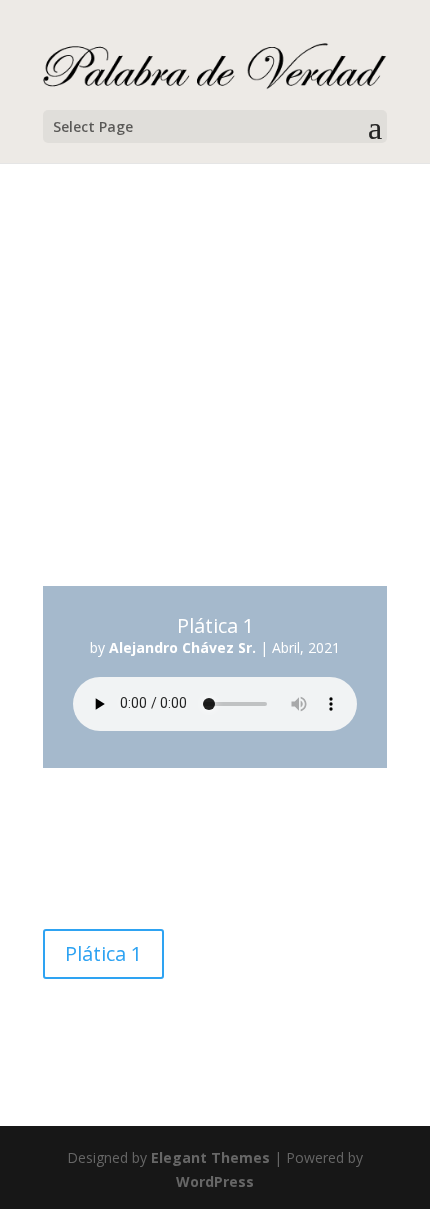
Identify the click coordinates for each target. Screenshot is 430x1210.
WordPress (215, 1181)
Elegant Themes (210, 1157)
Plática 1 (103, 953)
